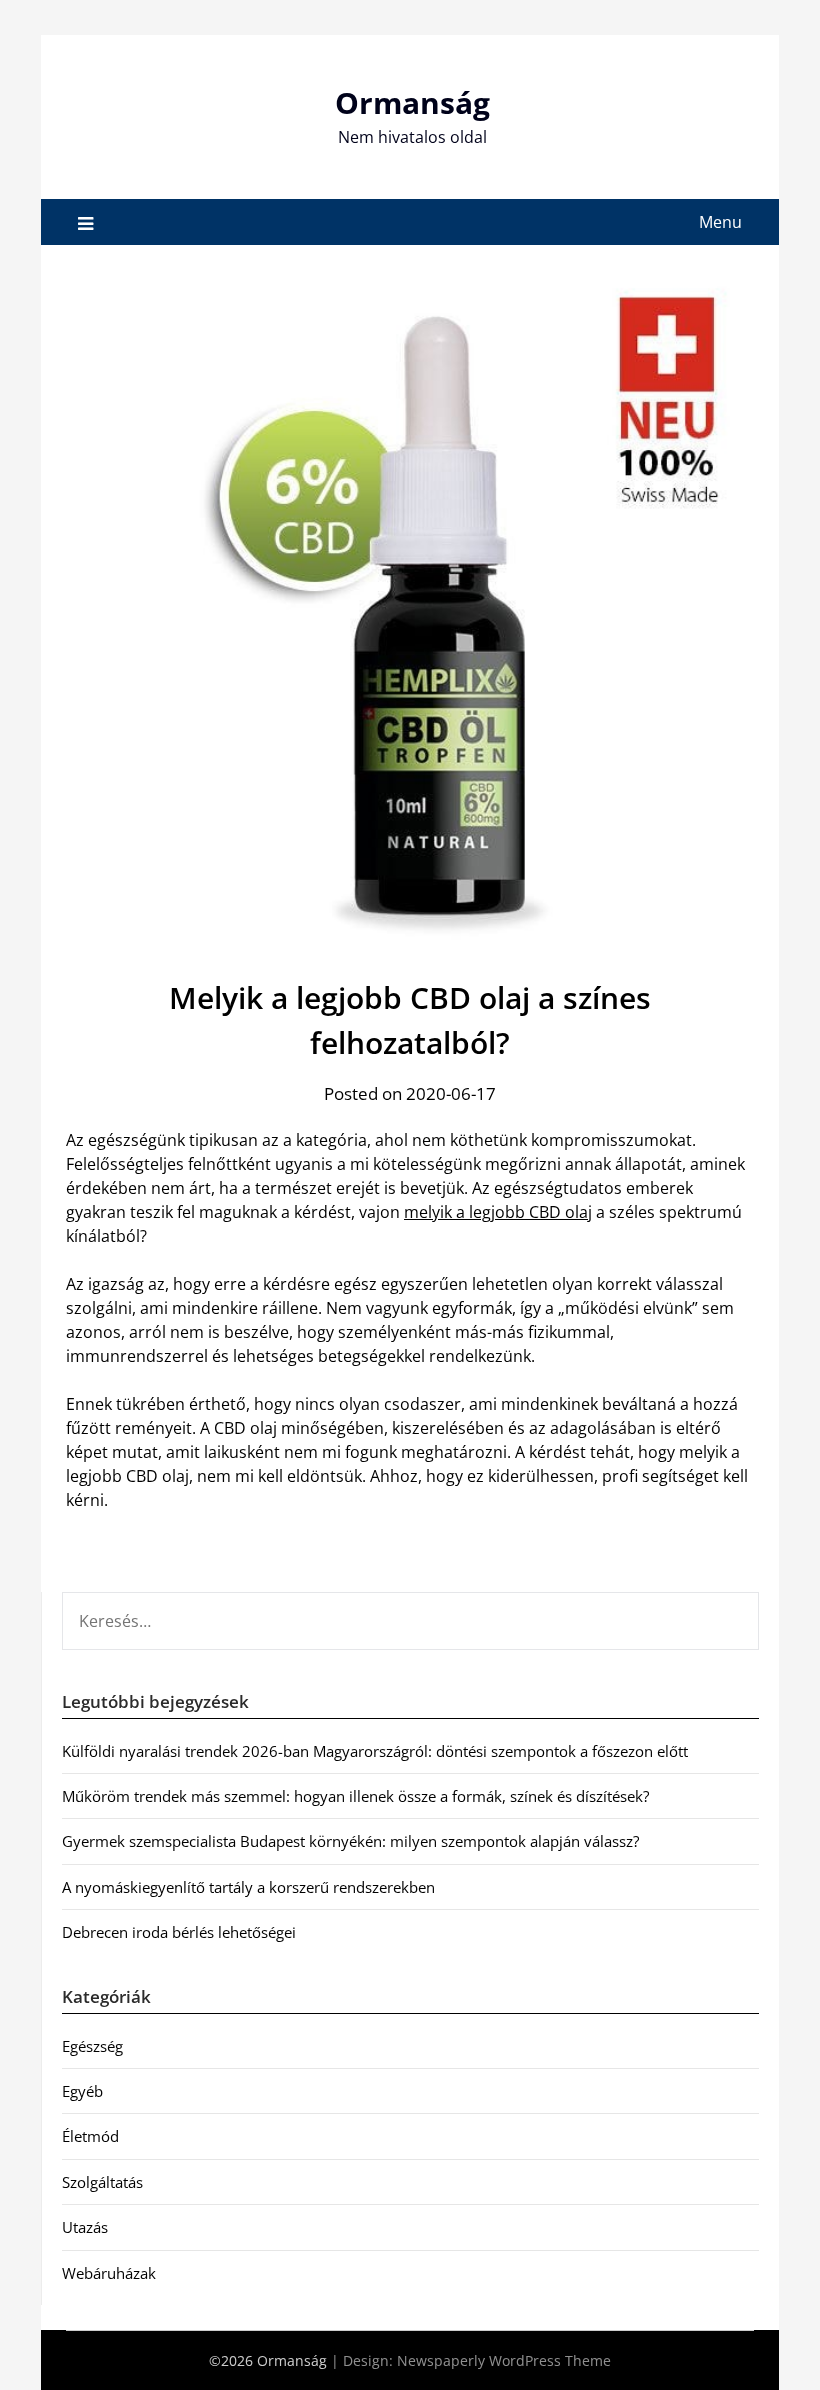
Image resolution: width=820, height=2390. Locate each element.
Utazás (85, 2227)
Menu (720, 222)
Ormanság (412, 102)
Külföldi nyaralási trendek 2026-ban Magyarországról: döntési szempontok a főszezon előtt (375, 1751)
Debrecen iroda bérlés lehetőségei (179, 1932)
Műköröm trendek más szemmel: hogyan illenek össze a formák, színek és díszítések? (355, 1796)
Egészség (92, 2046)
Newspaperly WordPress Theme (504, 2360)
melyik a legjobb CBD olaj (498, 1212)
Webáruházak (109, 2273)
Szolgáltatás (102, 2182)
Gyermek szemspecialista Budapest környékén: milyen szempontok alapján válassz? (350, 1841)
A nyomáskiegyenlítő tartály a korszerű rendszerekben (248, 1887)
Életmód (90, 2136)
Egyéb (82, 2091)
